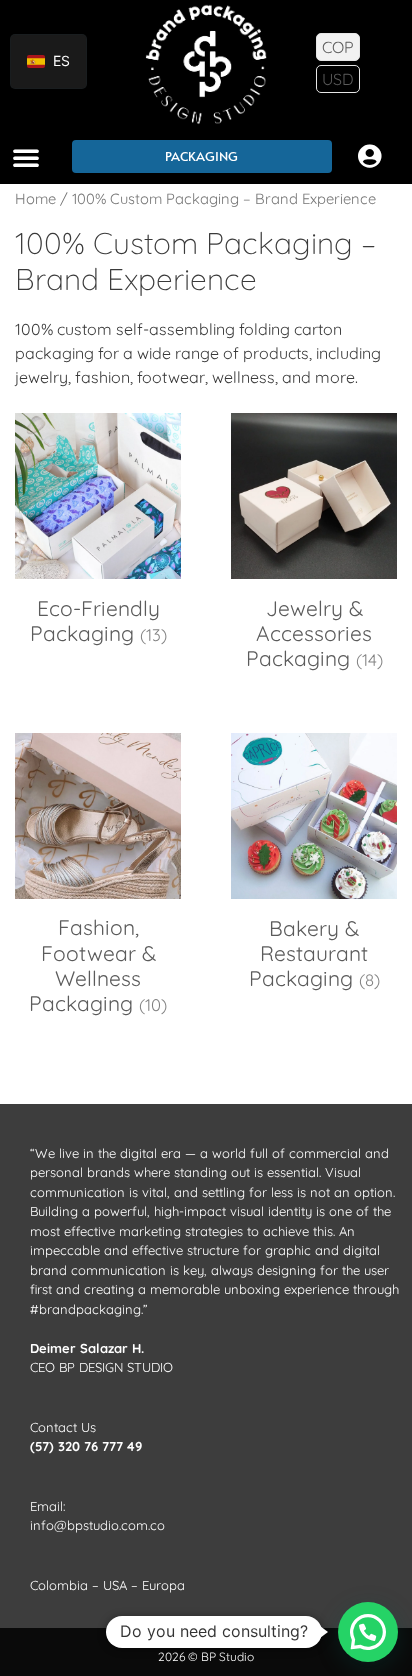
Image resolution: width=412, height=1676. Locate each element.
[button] (26, 157)
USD (338, 79)
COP (338, 47)
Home (35, 198)
